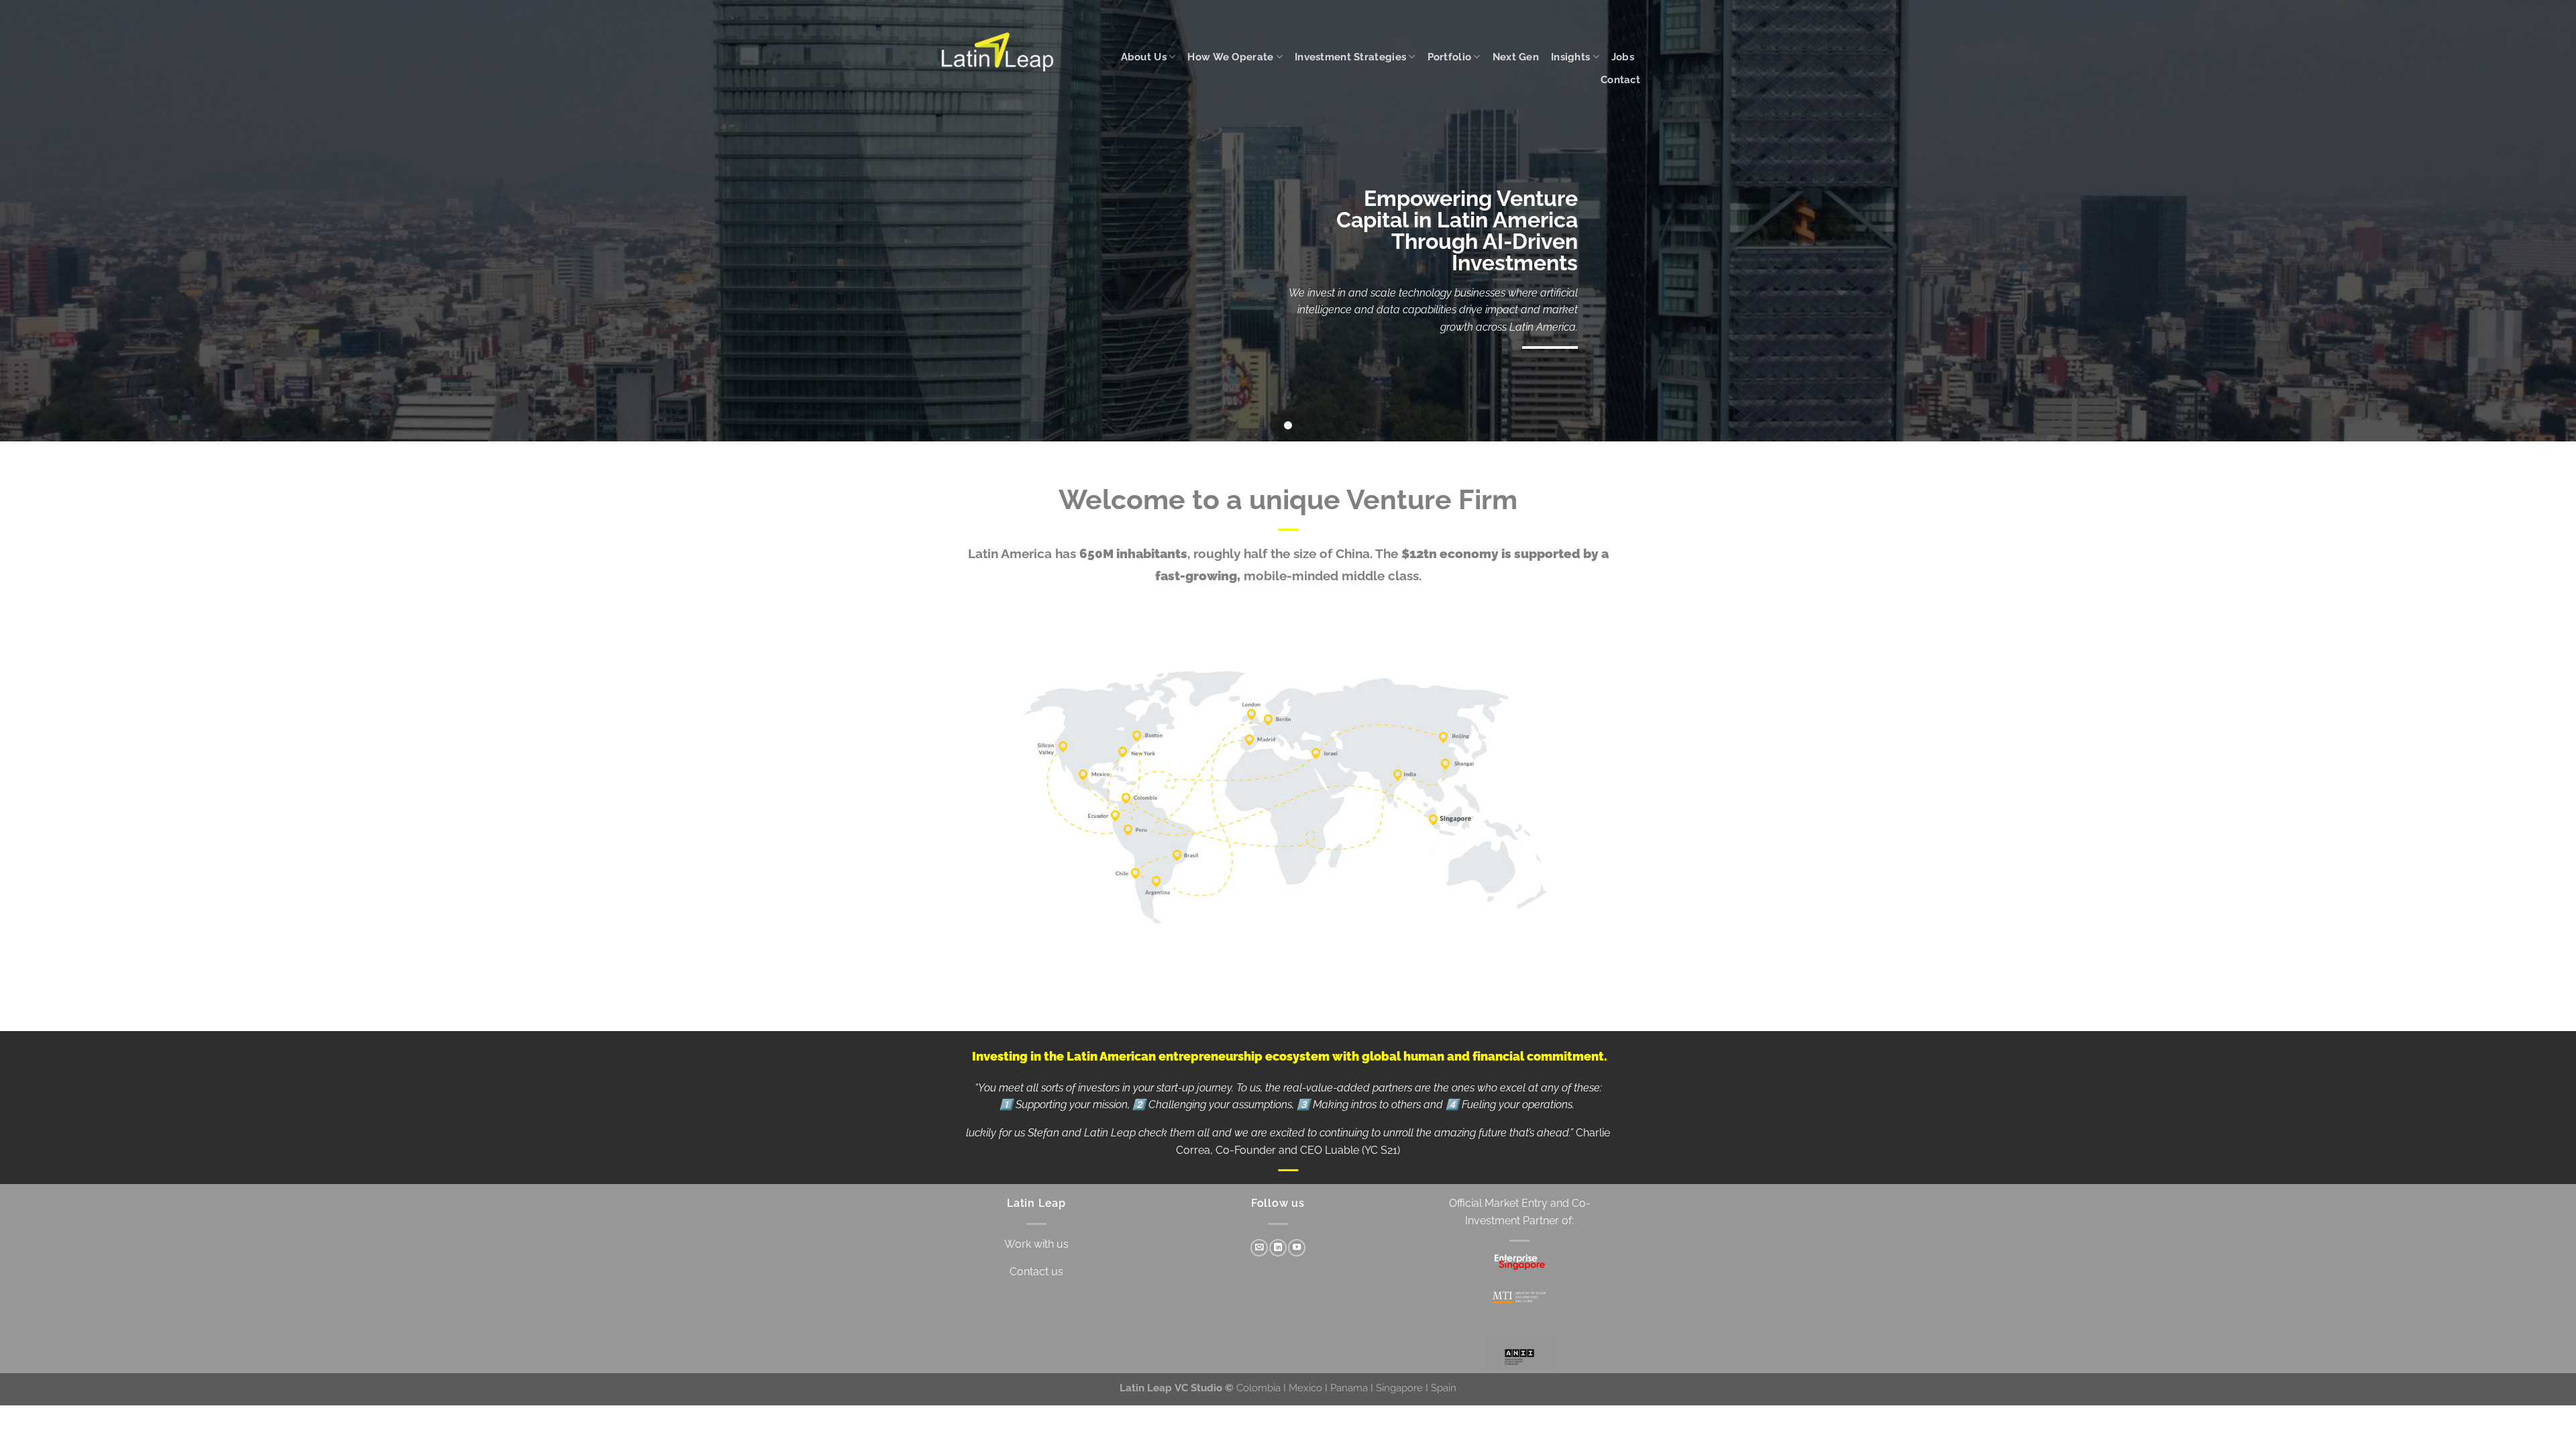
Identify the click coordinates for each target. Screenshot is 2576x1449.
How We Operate (1230, 57)
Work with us (1036, 1244)
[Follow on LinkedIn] (1278, 1248)
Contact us (1036, 1272)
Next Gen (1516, 57)
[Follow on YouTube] (1297, 1248)
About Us (1144, 57)
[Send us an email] (1259, 1248)
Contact (1620, 79)
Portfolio (1450, 57)
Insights (1570, 57)
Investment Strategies (1350, 57)
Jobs (1623, 57)
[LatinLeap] (999, 52)
